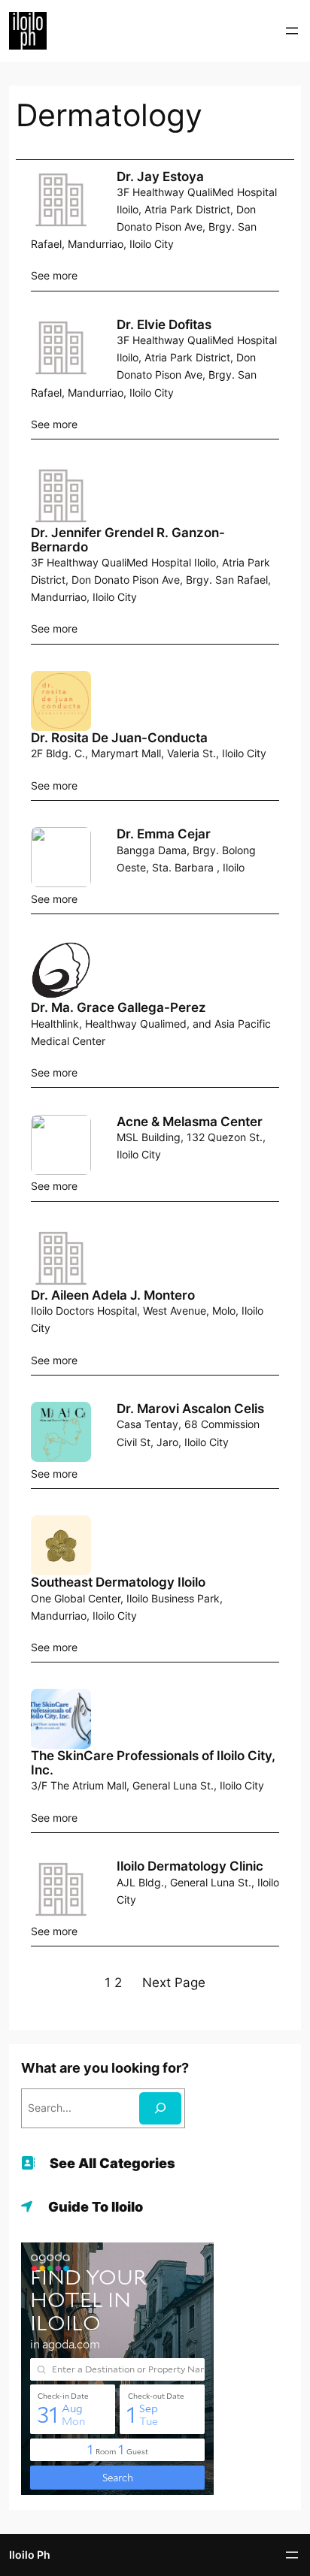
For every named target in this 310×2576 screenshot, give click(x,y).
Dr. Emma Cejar (164, 834)
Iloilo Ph (30, 2555)
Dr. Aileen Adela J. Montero (113, 1295)
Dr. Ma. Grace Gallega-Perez (119, 1007)
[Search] (160, 2108)
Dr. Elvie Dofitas (164, 325)
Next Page (174, 1983)
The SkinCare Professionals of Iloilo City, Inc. (153, 1763)
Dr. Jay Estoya (160, 177)
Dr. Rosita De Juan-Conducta (119, 738)
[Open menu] (292, 31)
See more (54, 275)
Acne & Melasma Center (190, 1122)
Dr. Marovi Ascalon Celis (190, 1409)
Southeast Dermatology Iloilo (118, 1582)
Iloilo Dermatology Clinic (190, 1866)
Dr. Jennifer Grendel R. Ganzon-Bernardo (128, 540)
